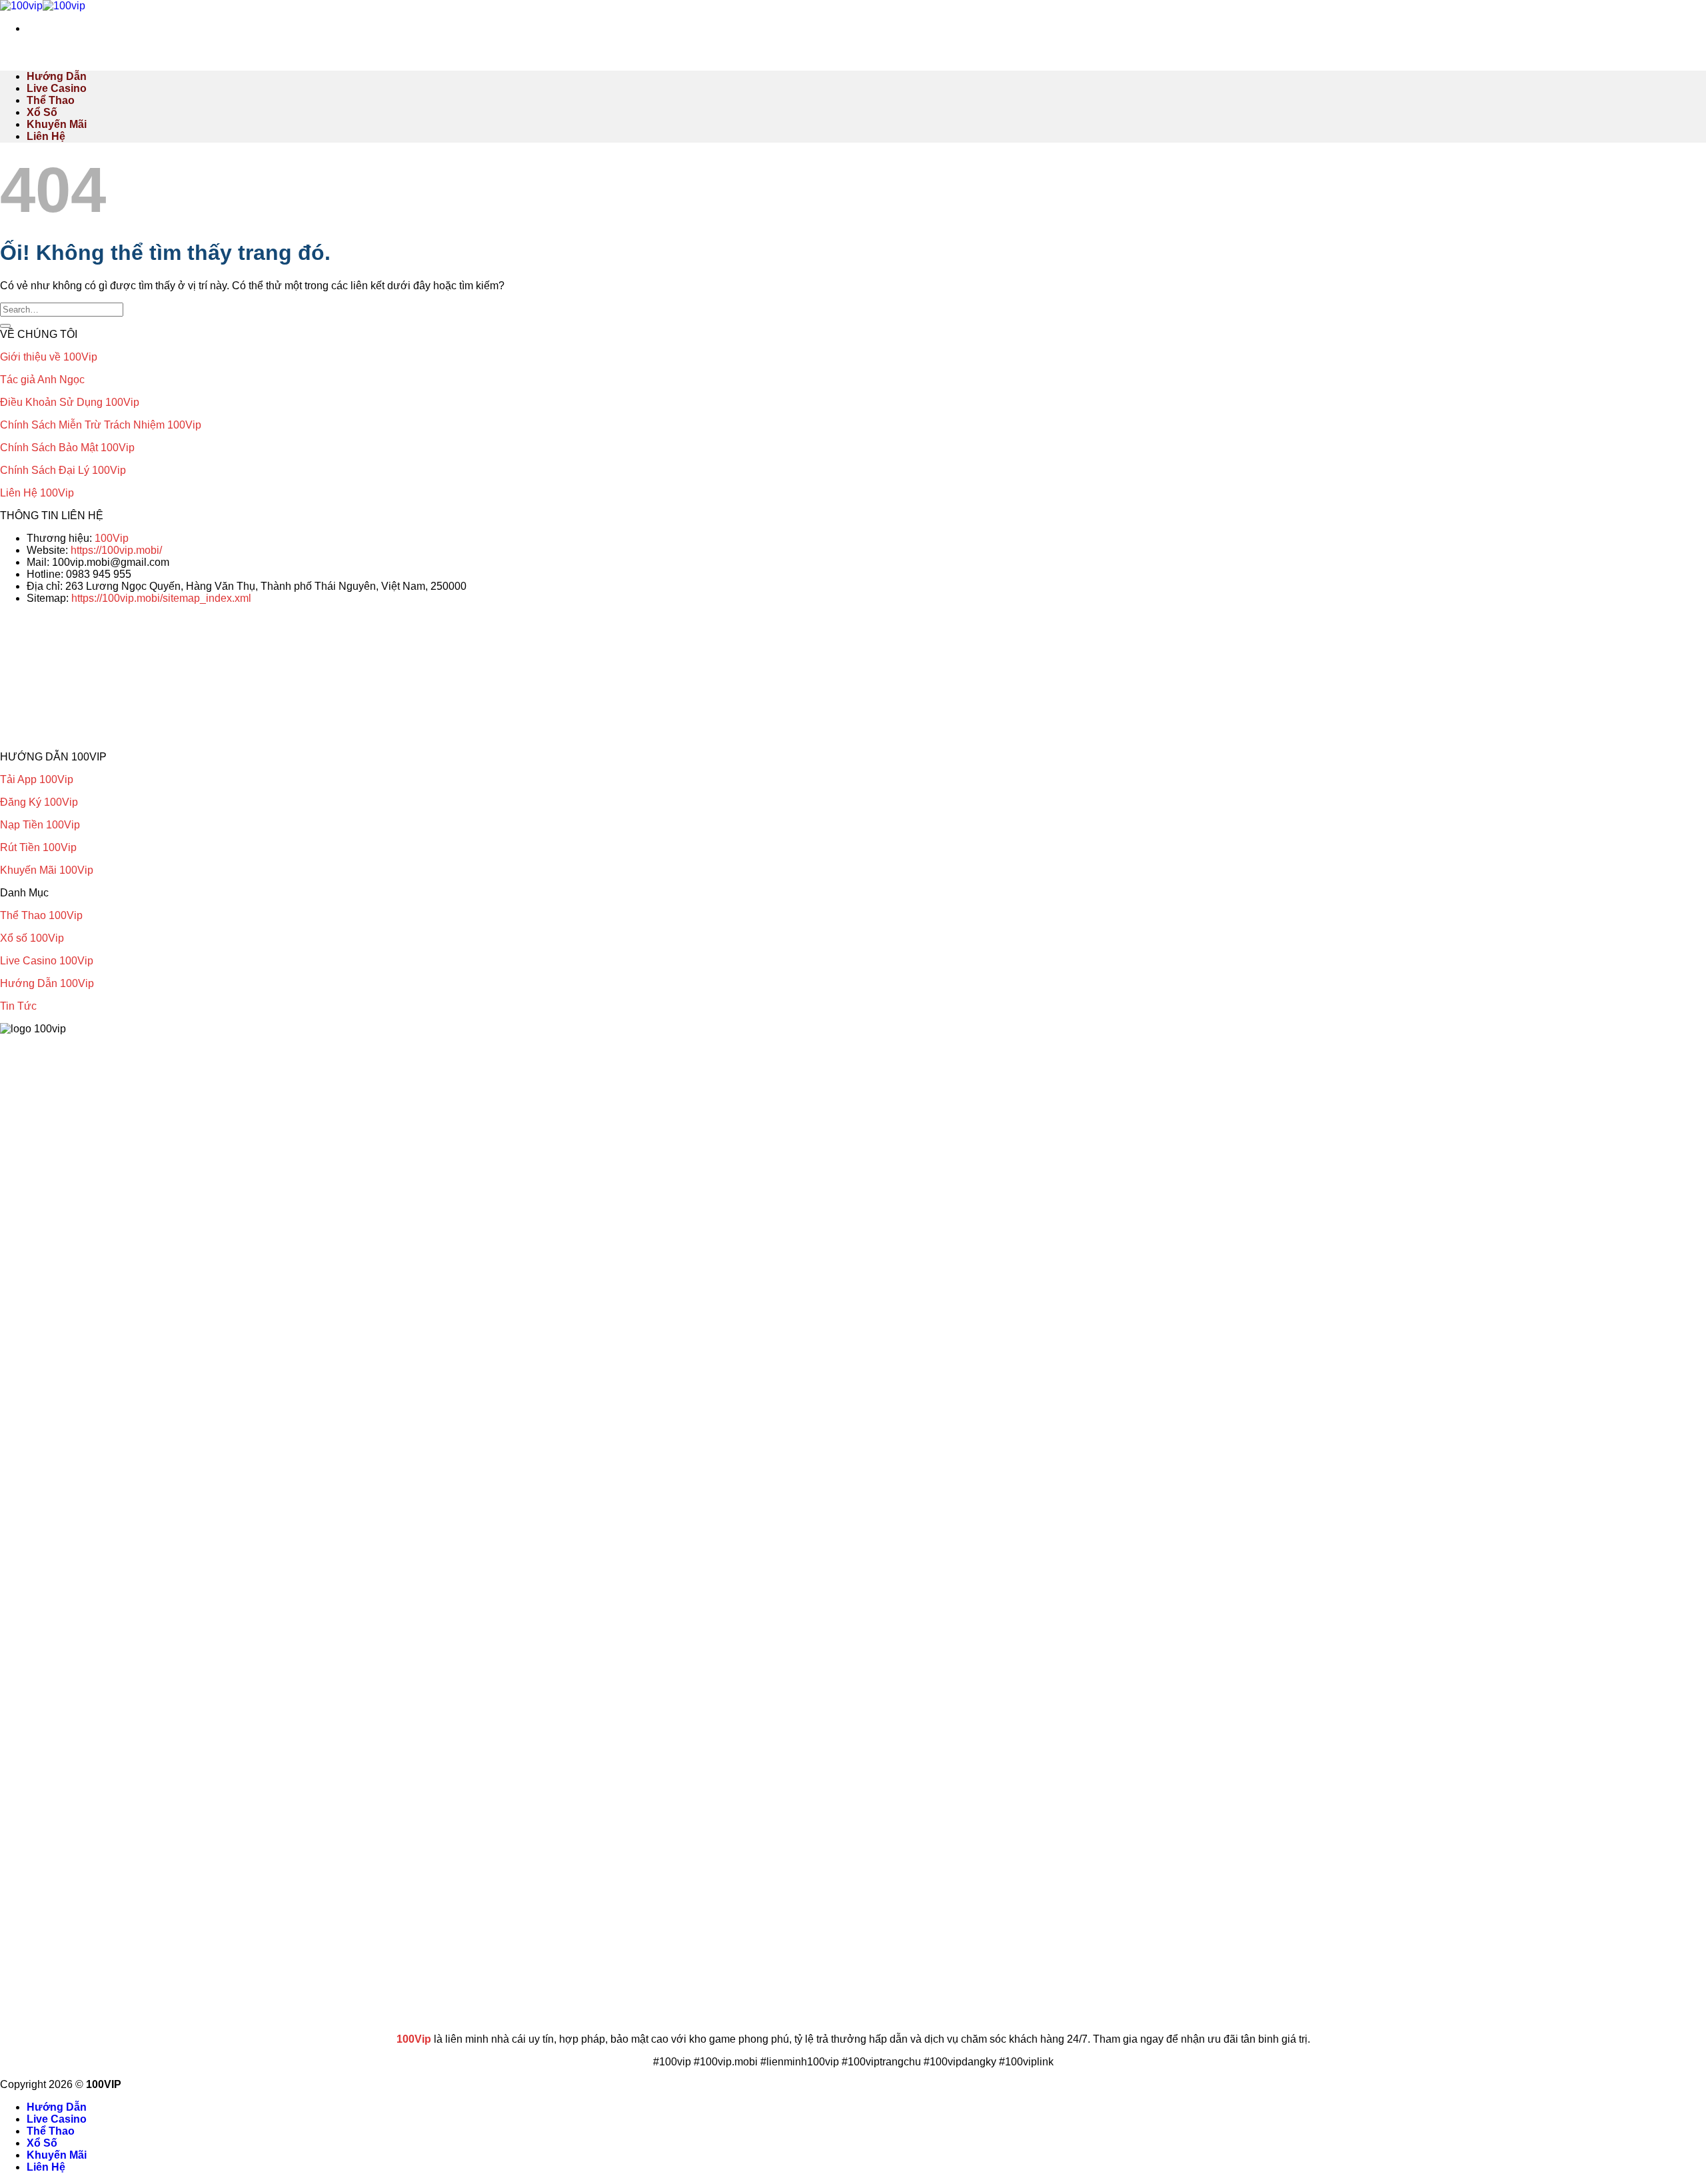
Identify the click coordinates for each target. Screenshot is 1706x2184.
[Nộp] (5, 326)
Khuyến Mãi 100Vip (47, 870)
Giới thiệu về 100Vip (49, 357)
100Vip (112, 538)
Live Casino (57, 88)
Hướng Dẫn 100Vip (47, 983)
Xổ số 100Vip (32, 938)
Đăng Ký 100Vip (39, 802)
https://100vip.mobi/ (116, 550)
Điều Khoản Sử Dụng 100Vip (70, 402)
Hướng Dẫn (57, 76)
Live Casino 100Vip (47, 961)
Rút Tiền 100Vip (38, 847)
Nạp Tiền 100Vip (40, 825)
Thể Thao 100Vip (41, 915)
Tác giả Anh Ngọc (42, 380)
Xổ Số (42, 112)
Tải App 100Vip (37, 779)
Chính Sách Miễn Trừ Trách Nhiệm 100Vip (101, 425)
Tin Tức (18, 1006)
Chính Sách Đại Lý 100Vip (63, 470)
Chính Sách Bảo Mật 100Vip (67, 448)
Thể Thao (51, 100)
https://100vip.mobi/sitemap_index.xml (161, 598)
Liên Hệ (46, 136)
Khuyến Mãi (57, 124)
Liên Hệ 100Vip (37, 493)
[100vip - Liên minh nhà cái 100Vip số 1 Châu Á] (43, 6)
